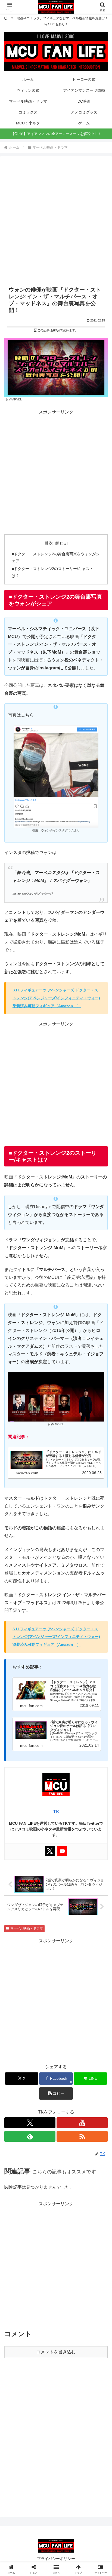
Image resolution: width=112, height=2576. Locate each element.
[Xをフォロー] (30, 2123)
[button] (56, 2093)
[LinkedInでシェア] (68, 1851)
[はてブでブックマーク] (93, 1836)
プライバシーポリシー (56, 2559)
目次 (49, 543)
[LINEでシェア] (19, 1851)
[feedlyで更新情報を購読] (30, 2136)
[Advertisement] (56, 221)
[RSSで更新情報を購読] (82, 2136)
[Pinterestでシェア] (44, 1851)
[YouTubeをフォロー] (82, 2123)
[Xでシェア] (19, 1821)
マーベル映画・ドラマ (27, 1928)
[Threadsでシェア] (44, 1836)
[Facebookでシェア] (19, 1836)
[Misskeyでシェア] (93, 1821)
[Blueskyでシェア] (68, 1821)
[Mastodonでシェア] (44, 1821)
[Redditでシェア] (68, 1836)
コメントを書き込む (56, 2352)
